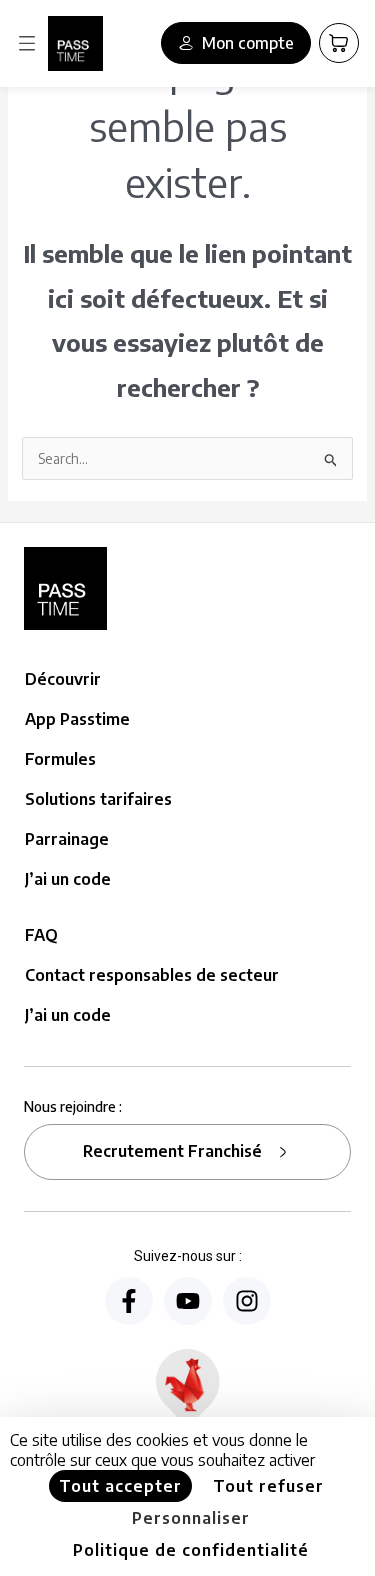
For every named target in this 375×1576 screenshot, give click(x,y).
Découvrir (63, 679)
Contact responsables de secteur (152, 975)
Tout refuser (268, 1486)
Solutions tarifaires (98, 799)
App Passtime (77, 719)
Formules (60, 759)
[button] (27, 43)
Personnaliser (191, 1518)
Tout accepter (120, 1486)
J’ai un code (68, 879)
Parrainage (67, 839)
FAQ (41, 935)
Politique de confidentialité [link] (191, 1550)
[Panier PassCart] (339, 43)
